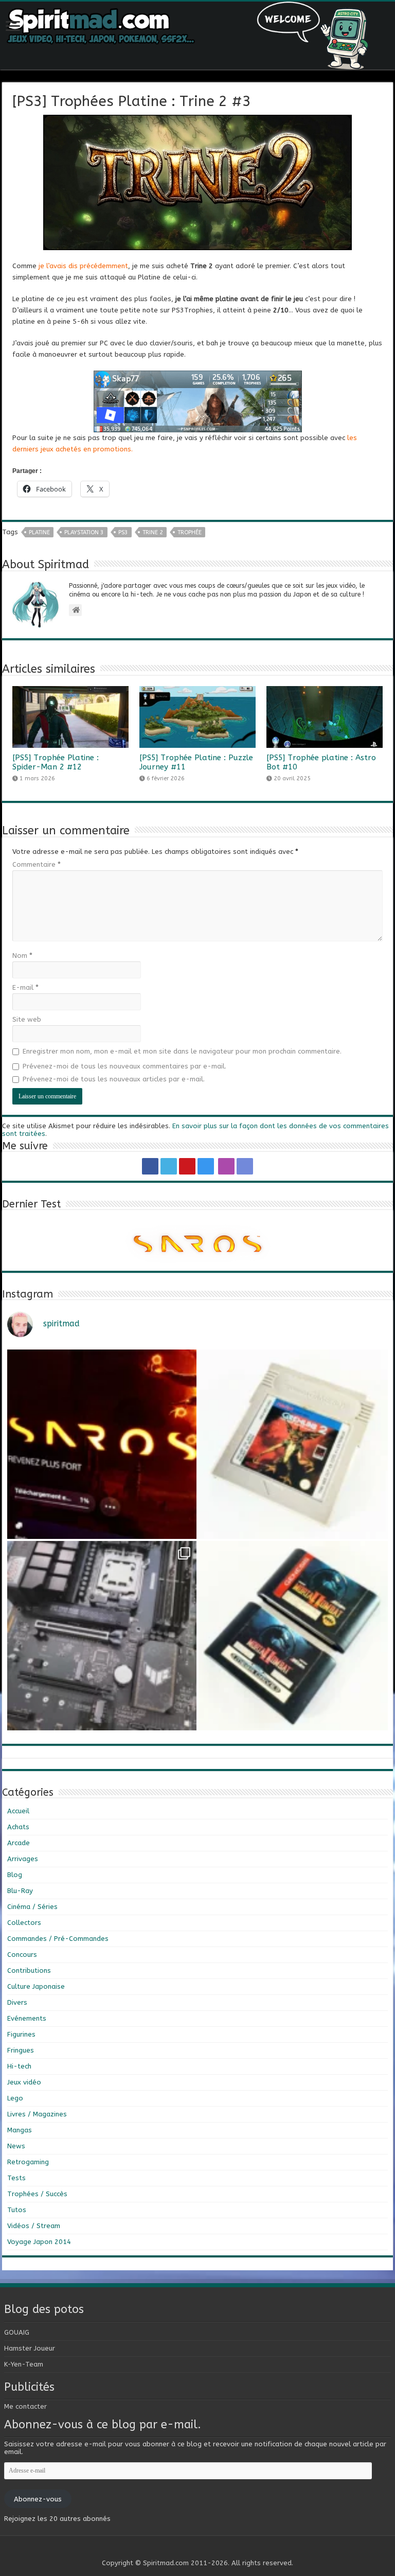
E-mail (25, 987)
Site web (27, 1019)
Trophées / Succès (37, 2194)
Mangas (20, 2130)
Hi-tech (19, 2066)
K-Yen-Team (24, 2364)
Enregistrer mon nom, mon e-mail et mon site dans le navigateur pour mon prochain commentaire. (182, 1051)
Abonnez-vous (38, 2499)
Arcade (19, 1843)
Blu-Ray (20, 1891)
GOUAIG (17, 2332)
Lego (15, 2098)
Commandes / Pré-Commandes (58, 1939)
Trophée (190, 532)
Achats (18, 1827)
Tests (16, 2178)
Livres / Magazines (37, 2114)
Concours (22, 1955)
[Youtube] (187, 1166)
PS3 (123, 532)
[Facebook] (150, 1166)
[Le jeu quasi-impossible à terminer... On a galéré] (293, 1444)
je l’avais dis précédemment (83, 266)
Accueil (18, 1811)
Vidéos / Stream (34, 2226)
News (16, 2146)
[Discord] (245, 1166)
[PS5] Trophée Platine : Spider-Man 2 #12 (56, 762)
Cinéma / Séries (32, 1907)
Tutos (17, 2210)
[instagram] (206, 1166)
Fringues (21, 2050)
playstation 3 (84, 532)
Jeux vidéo (24, 2082)
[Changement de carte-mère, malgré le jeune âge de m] (102, 1636)
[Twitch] (226, 1166)
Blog (15, 1875)
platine (39, 532)
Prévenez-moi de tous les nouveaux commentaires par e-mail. (124, 1066)
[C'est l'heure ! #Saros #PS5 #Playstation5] (102, 1444)
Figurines (21, 2034)
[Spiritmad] (197, 36)
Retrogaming (28, 2162)
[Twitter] (169, 1166)
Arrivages (23, 1859)
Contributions (29, 1970)
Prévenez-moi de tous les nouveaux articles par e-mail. (114, 1079)
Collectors (24, 1923)
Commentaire (37, 864)
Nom (22, 956)
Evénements (27, 2018)
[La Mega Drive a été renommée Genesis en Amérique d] (293, 1636)
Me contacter (25, 2406)
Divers (17, 2002)
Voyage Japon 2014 (39, 2242)
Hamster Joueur (30, 2348)
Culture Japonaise (36, 1986)
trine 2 (153, 532)
